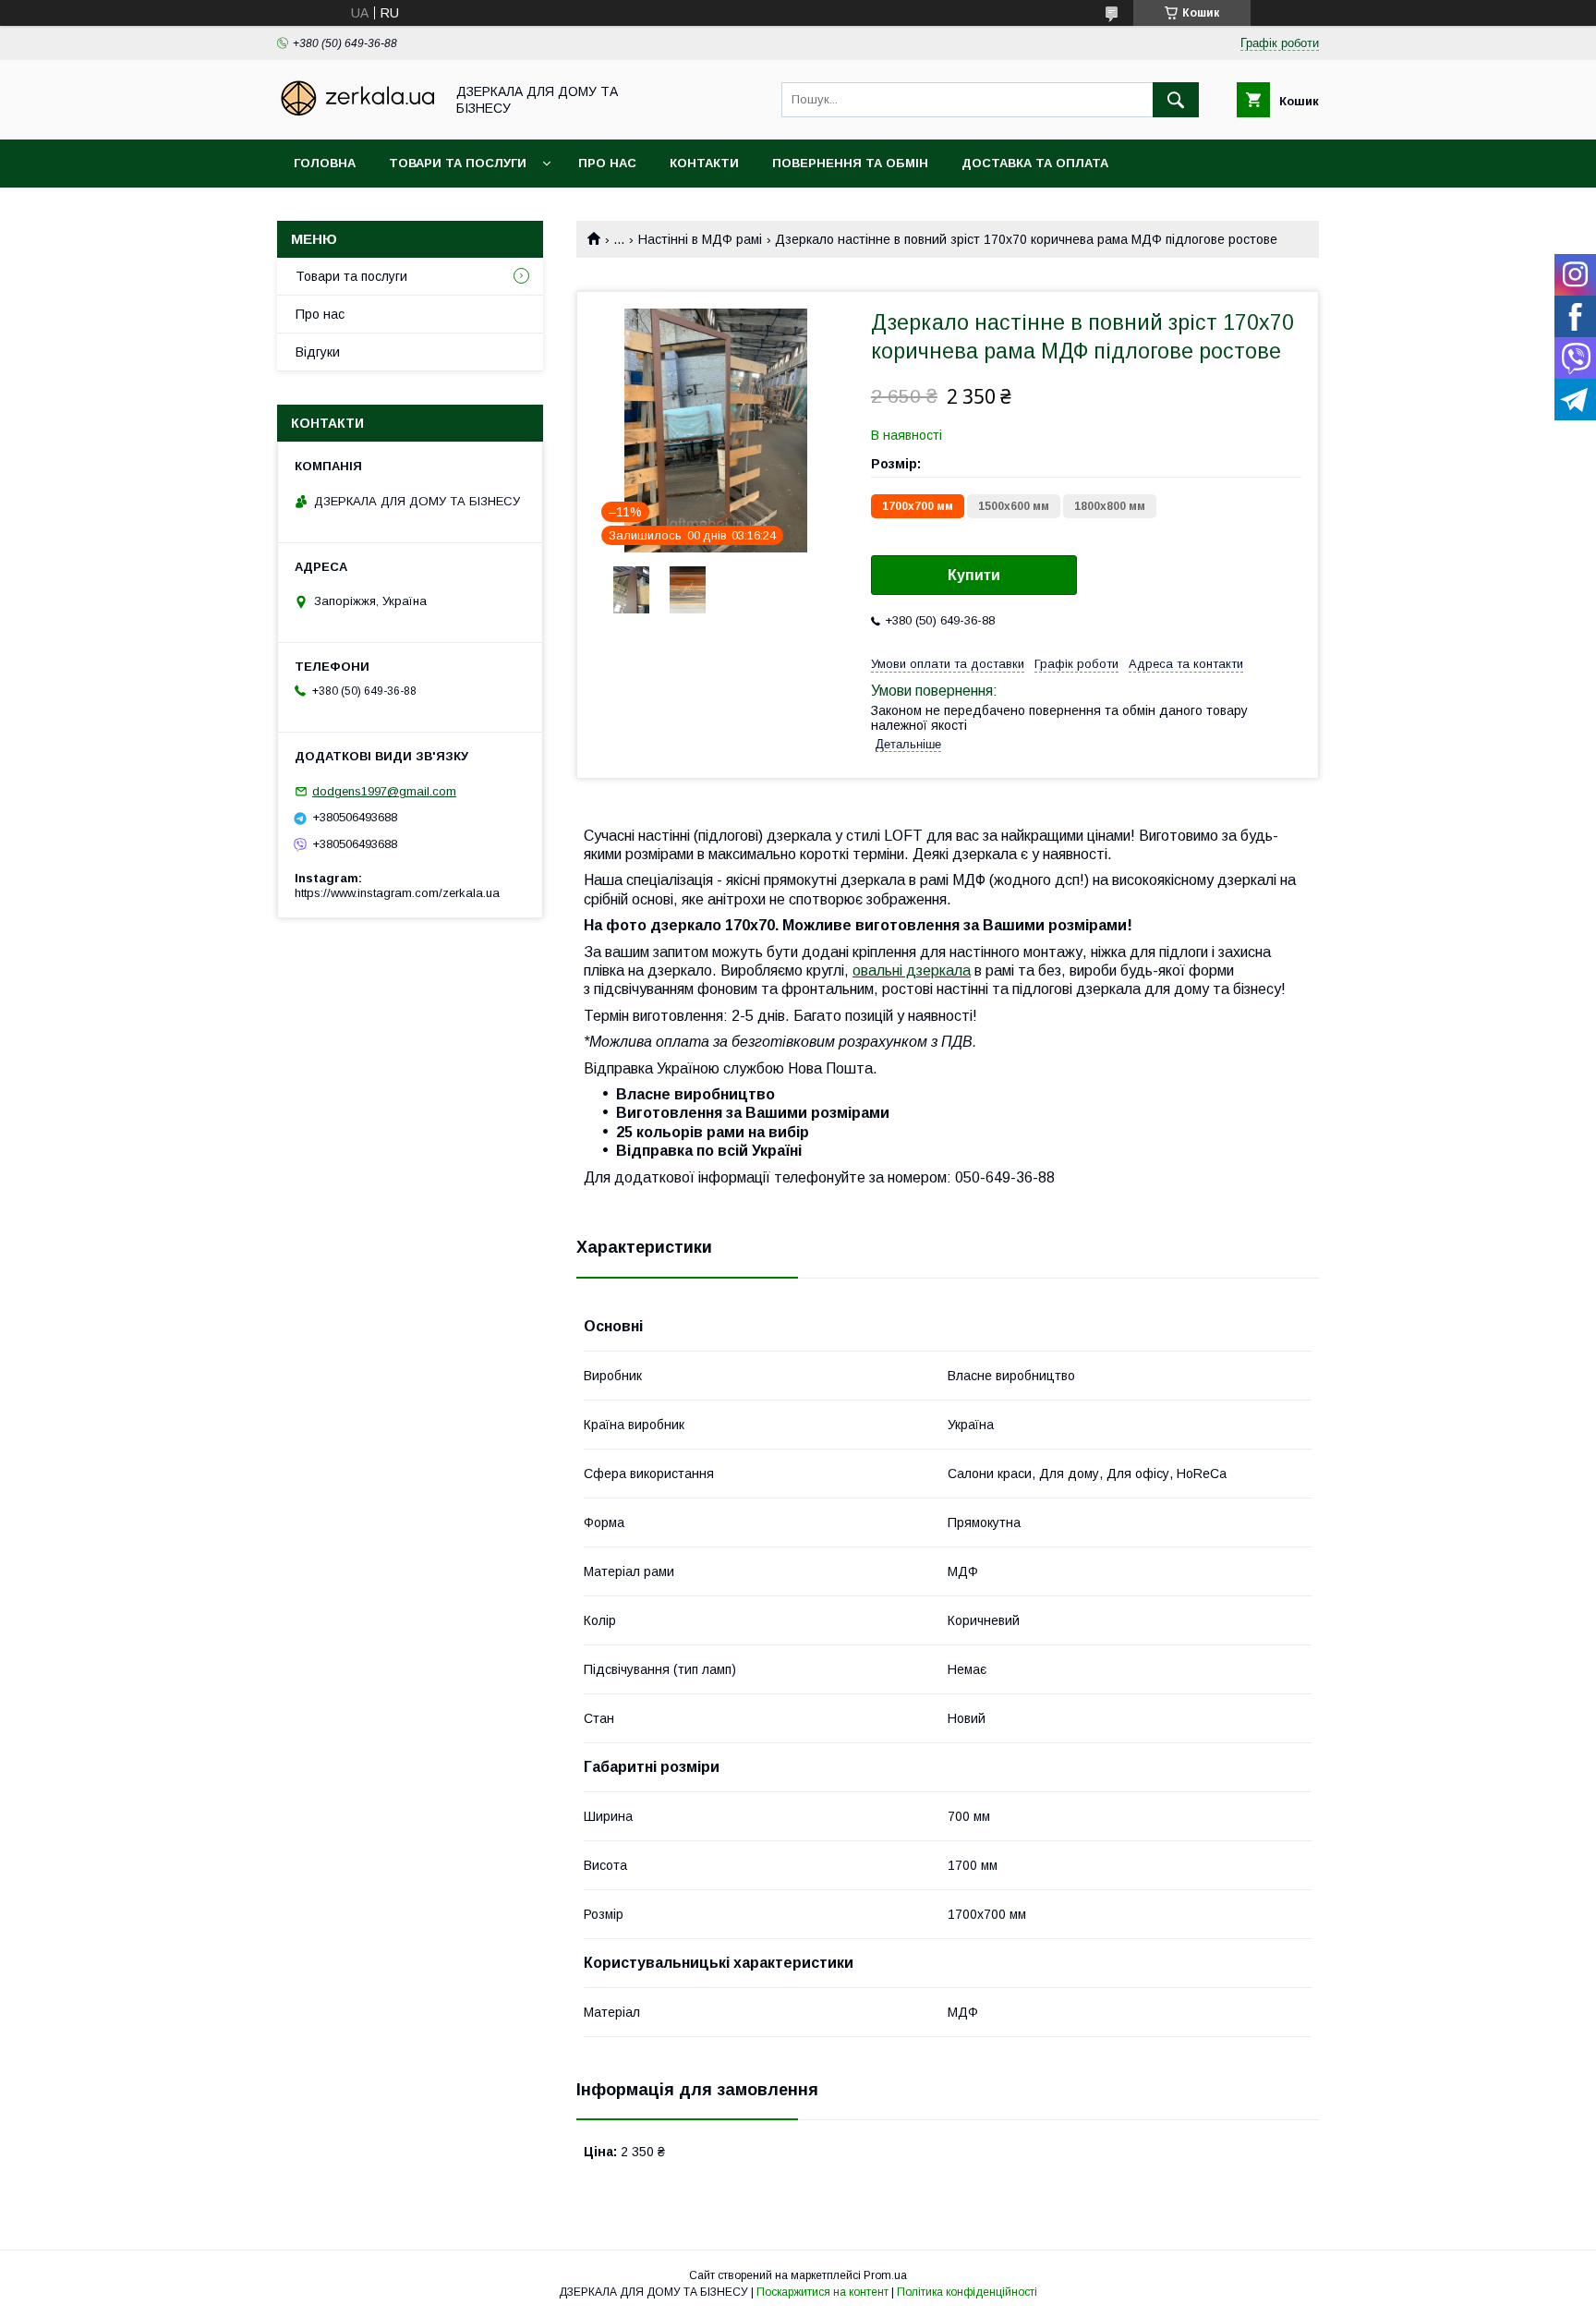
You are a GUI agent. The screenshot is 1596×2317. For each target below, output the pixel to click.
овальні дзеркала (912, 970)
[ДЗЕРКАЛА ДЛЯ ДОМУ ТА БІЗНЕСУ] (356, 115)
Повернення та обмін (850, 163)
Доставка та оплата (1035, 163)
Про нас (607, 163)
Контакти (704, 163)
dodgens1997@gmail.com (384, 791)
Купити (974, 575)
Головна (325, 163)
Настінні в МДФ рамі (700, 239)
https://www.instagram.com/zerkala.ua (397, 893)
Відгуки (318, 352)
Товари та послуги (458, 163)
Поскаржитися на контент (822, 2292)
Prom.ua (885, 2275)
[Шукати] (1176, 100)
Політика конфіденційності (967, 2292)
